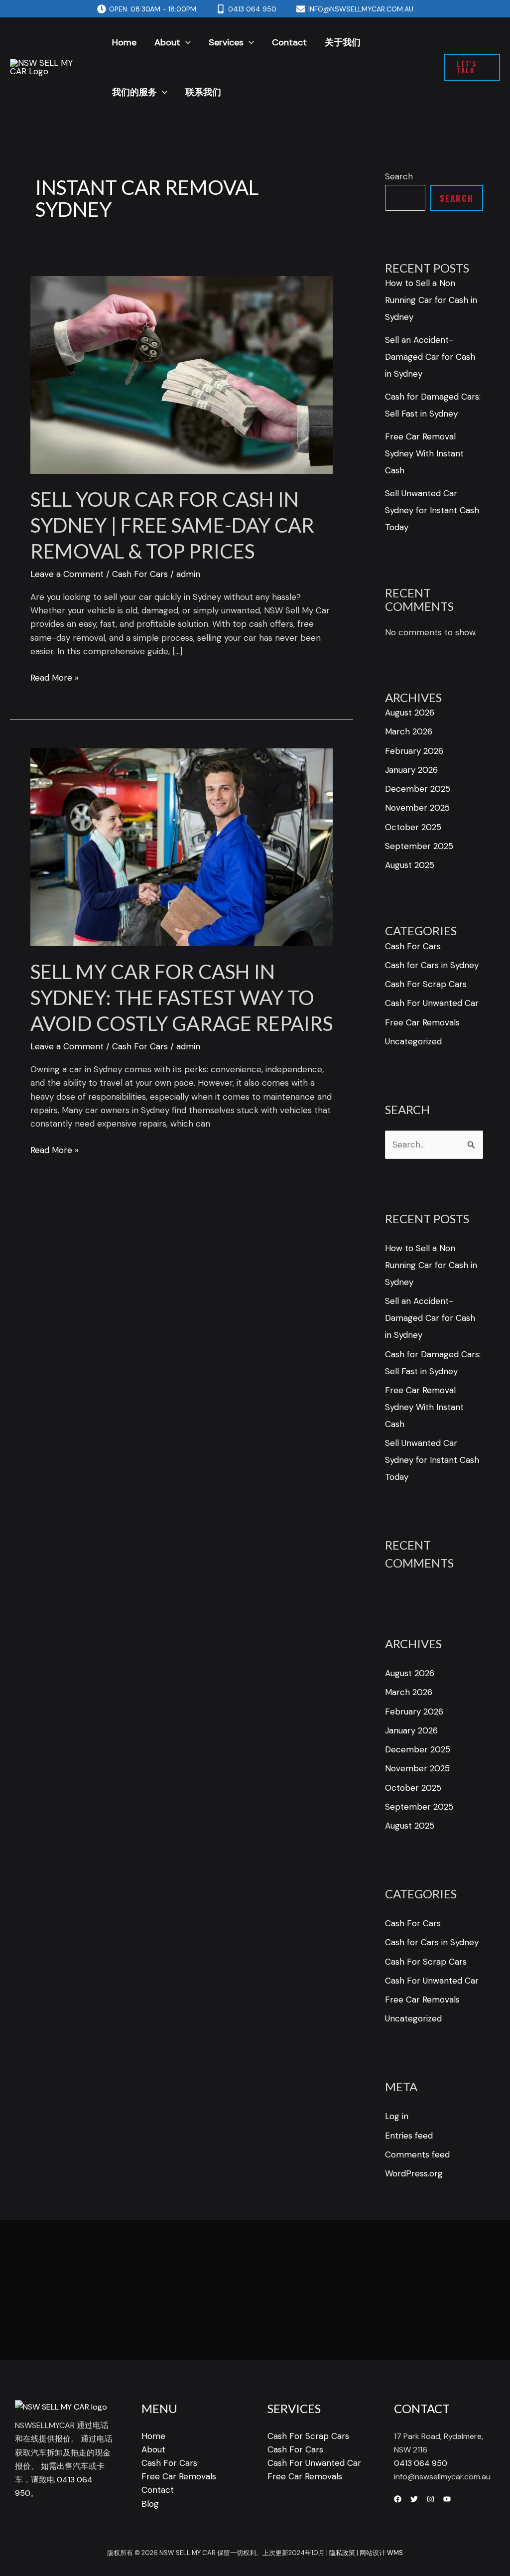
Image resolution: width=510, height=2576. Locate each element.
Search (399, 176)
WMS (395, 2553)
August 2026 (410, 713)
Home (124, 42)
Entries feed (409, 2136)
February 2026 (414, 751)
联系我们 (203, 92)
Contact (289, 42)
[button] (186, 42)
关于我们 (343, 42)
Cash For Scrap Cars (426, 984)
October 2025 (413, 827)
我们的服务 (134, 92)
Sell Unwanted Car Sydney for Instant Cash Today (432, 510)
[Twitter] (414, 2499)
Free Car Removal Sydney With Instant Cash (424, 453)
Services (226, 42)
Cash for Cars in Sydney (432, 965)
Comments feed (417, 2154)
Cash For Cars (140, 574)
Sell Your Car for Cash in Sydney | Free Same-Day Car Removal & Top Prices (172, 525)
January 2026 (411, 770)
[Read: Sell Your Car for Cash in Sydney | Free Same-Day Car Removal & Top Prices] (182, 374)
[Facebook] (398, 2499)
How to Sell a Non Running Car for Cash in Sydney (431, 300)
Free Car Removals (422, 1022)
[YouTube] (447, 2499)
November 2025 (417, 808)
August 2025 (410, 865)
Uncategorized (413, 1041)
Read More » (55, 677)
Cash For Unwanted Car (432, 1003)
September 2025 (419, 846)
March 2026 (409, 731)
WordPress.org (414, 2173)
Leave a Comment (67, 574)
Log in (397, 2116)
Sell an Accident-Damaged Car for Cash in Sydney (430, 357)
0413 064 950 (421, 2463)
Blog (150, 2504)
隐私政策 (342, 2553)
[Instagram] (431, 2499)
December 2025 (418, 789)
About (167, 42)
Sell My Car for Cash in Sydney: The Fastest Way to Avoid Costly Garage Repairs (182, 998)
